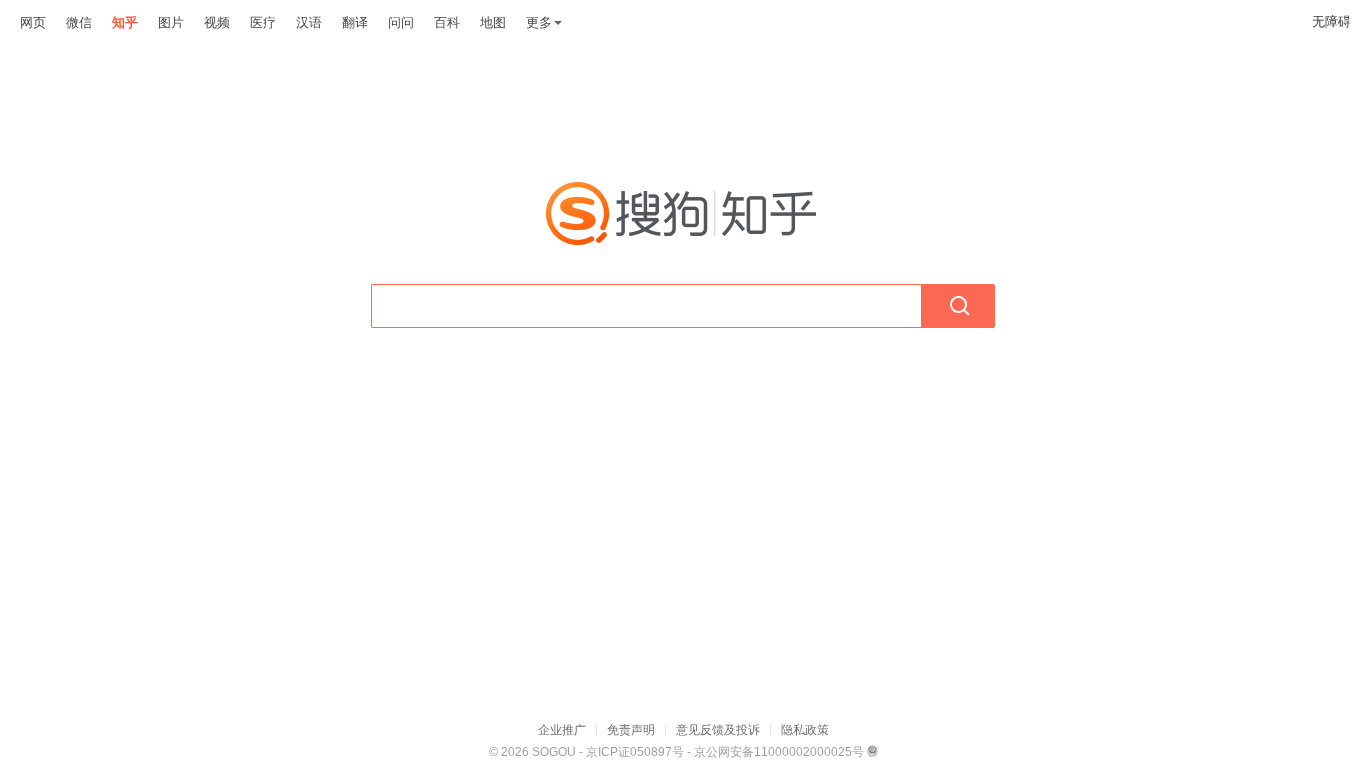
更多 (539, 22)
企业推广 (562, 730)
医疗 (263, 22)
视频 (217, 22)
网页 (33, 22)
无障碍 (1331, 21)
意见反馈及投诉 (718, 730)
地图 (493, 22)
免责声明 (631, 730)
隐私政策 (805, 730)
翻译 (355, 22)
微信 (79, 22)
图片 (171, 22)
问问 (401, 22)
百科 (447, 22)
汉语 (309, 22)
